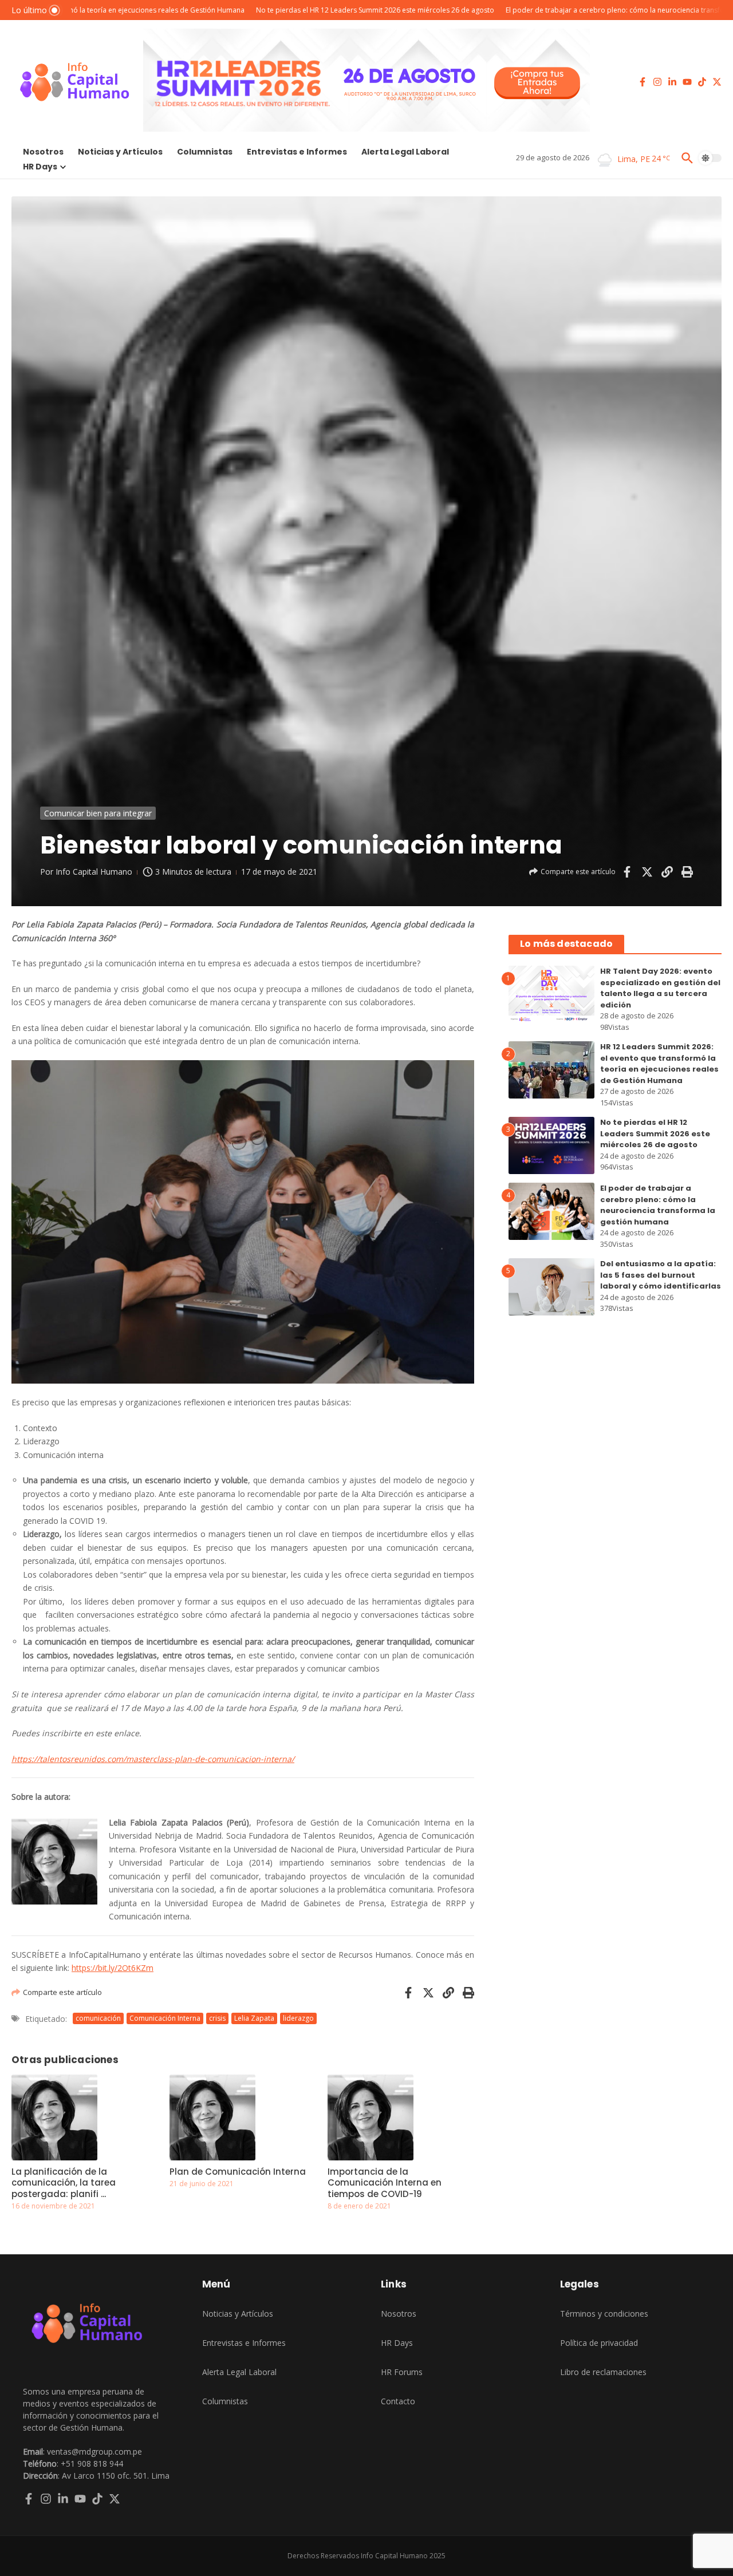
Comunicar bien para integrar (98, 813)
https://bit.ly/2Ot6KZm (113, 1968)
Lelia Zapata (254, 2018)
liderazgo (298, 2018)
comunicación (98, 2018)
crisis (217, 2018)
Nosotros (43, 152)
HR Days (40, 167)
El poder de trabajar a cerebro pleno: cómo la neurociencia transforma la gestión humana (658, 1205)
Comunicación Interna (165, 2018)
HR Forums (402, 2372)
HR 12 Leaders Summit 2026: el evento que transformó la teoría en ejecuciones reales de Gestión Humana (659, 1064)
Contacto (398, 2401)
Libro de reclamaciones (603, 2372)
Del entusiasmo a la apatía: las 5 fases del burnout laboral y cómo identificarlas (661, 1275)
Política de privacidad (599, 2343)
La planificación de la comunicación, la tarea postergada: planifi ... (64, 2183)
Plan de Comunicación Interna (238, 2172)
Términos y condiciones (604, 2314)
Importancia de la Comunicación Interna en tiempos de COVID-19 (385, 2183)
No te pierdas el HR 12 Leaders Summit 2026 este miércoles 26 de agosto (655, 1133)
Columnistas (205, 152)
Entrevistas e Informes (297, 152)
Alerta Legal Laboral (405, 152)
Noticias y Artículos (120, 152)
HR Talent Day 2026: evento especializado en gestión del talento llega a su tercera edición (660, 988)
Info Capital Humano (94, 872)
